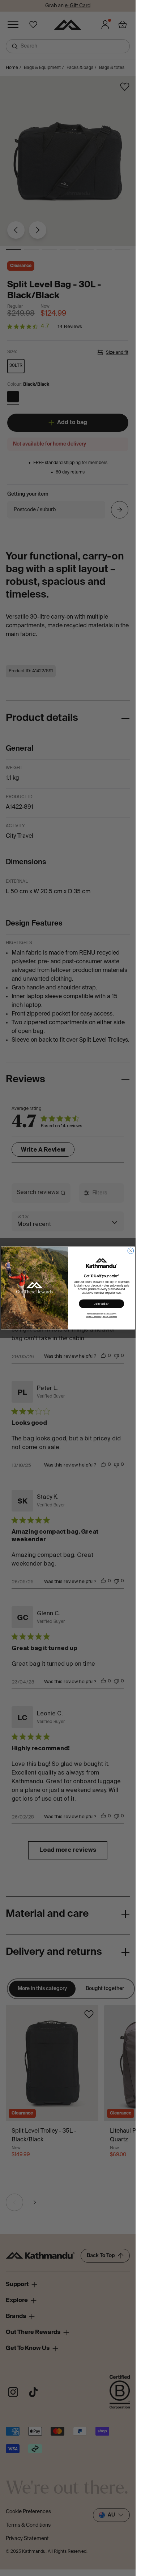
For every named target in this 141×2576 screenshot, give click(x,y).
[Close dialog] (131, 1251)
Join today (101, 1303)
